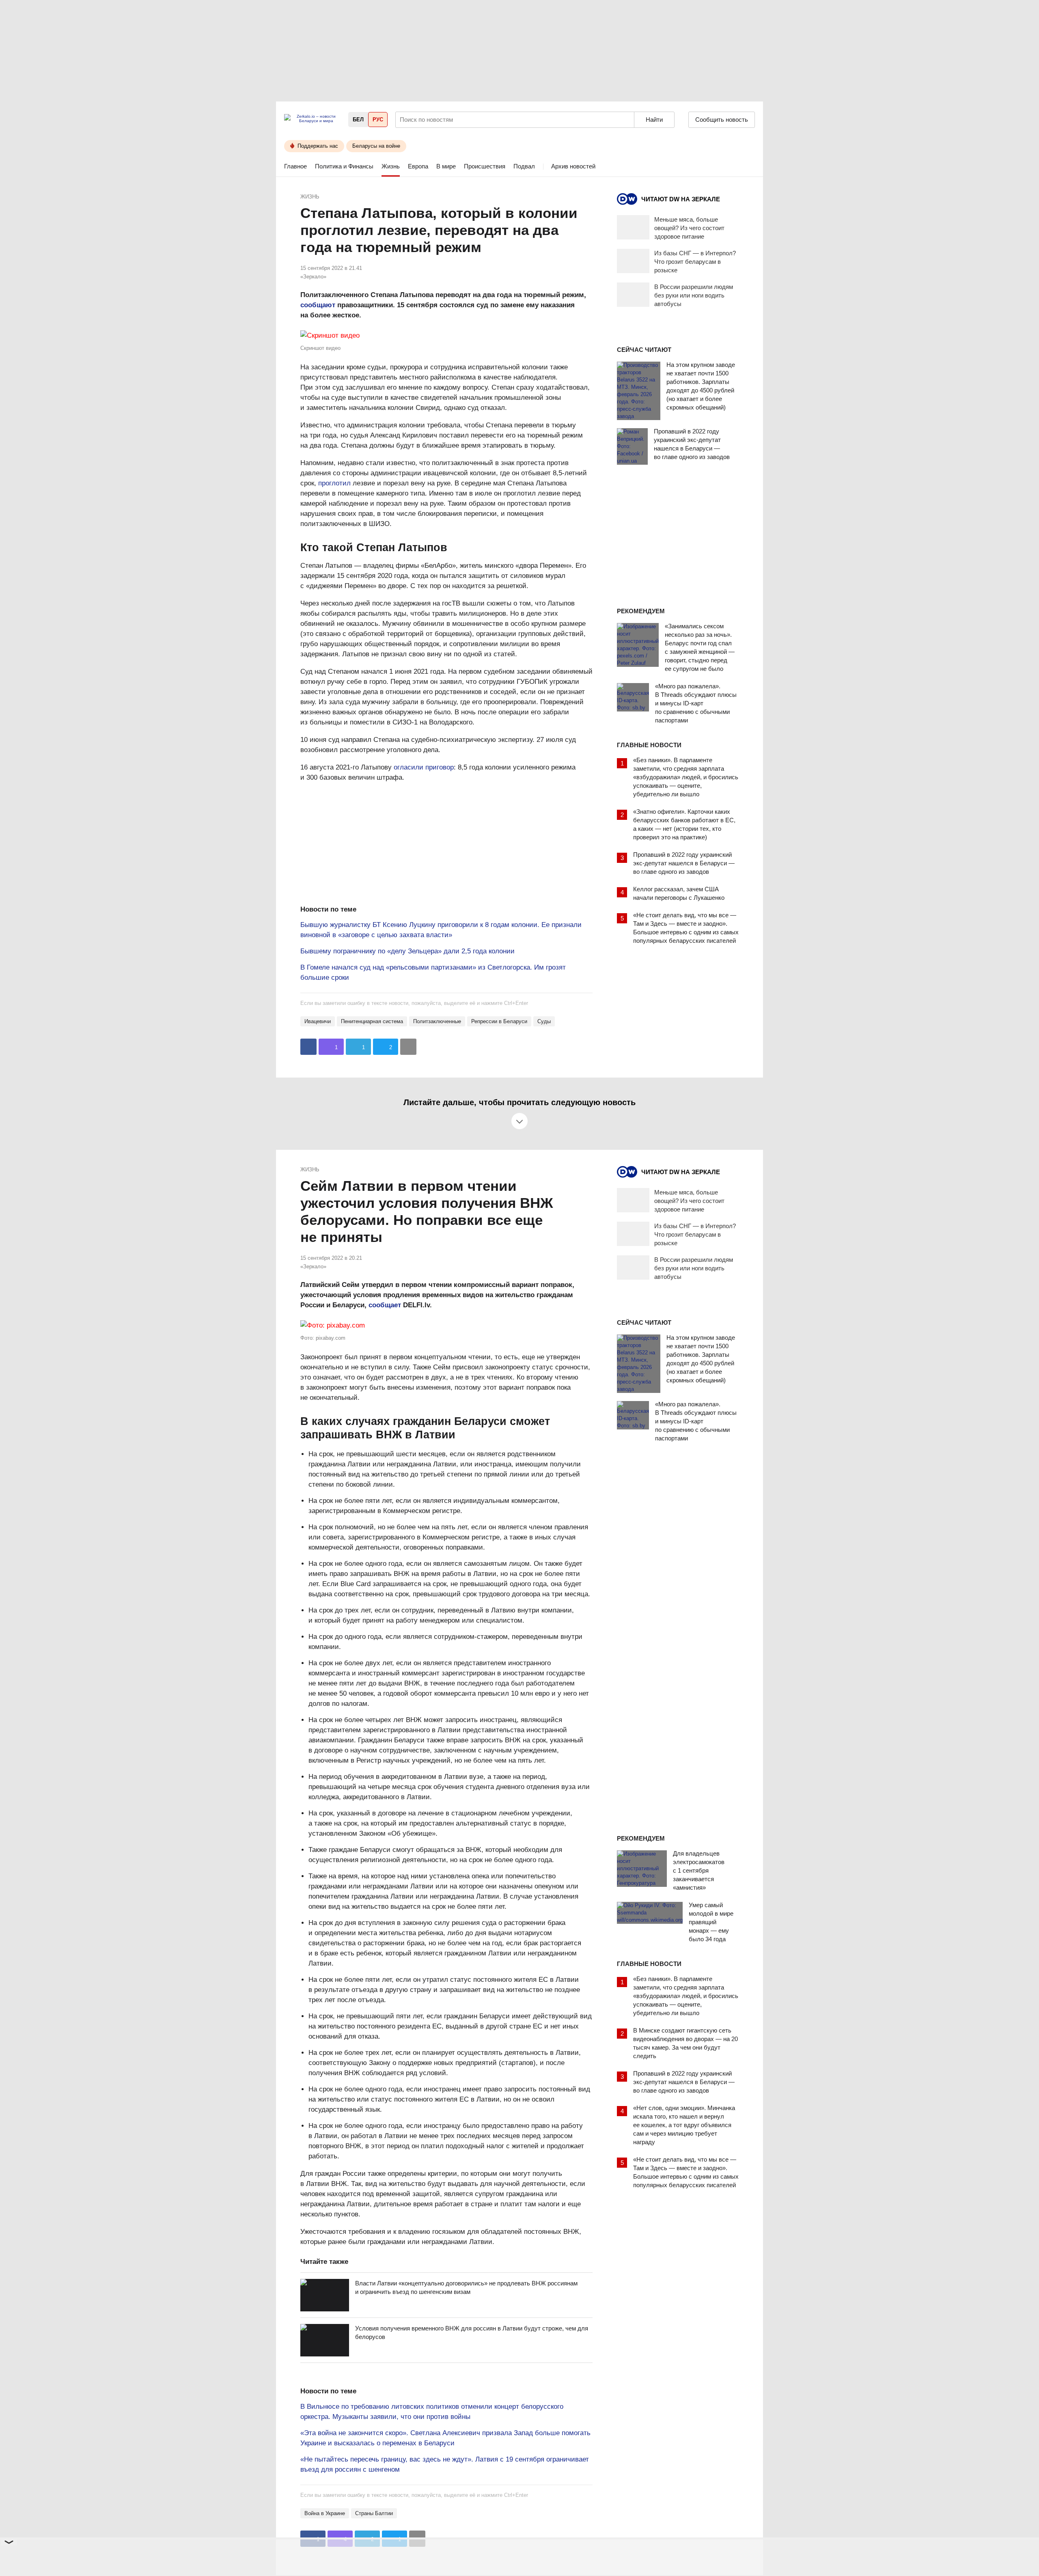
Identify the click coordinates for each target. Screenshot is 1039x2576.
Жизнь (391, 166)
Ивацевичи (318, 1021)
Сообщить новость (722, 120)
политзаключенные (437, 1021)
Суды (544, 1021)
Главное (295, 166)
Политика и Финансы (344, 166)
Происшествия (485, 166)
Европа (418, 166)
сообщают (318, 305)
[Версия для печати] (408, 1047)
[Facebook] (308, 1047)
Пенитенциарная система (372, 1021)
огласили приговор (424, 767)
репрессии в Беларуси (499, 1021)
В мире (446, 166)
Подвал (524, 166)
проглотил (334, 483)
